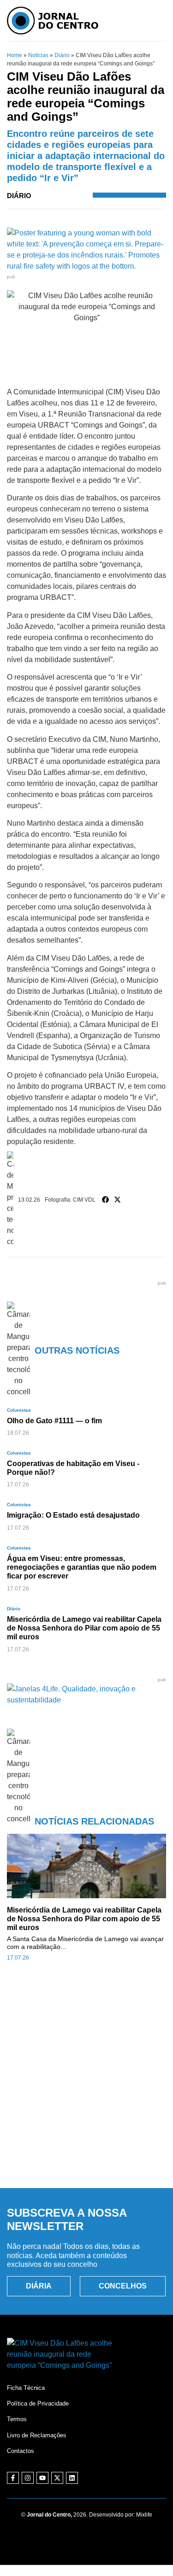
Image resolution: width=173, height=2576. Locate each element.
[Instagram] (28, 2478)
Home (15, 55)
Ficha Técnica (26, 2388)
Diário (62, 55)
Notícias (38, 55)
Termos (17, 2419)
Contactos (21, 2451)
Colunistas (19, 1410)
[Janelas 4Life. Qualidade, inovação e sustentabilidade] (86, 1700)
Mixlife (144, 2515)
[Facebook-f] (13, 2478)
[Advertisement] (86, 2085)
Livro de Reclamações (37, 2435)
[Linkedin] (72, 2478)
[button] (106, 1200)
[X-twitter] (57, 2478)
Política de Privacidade (38, 2403)
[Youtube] (42, 2478)
